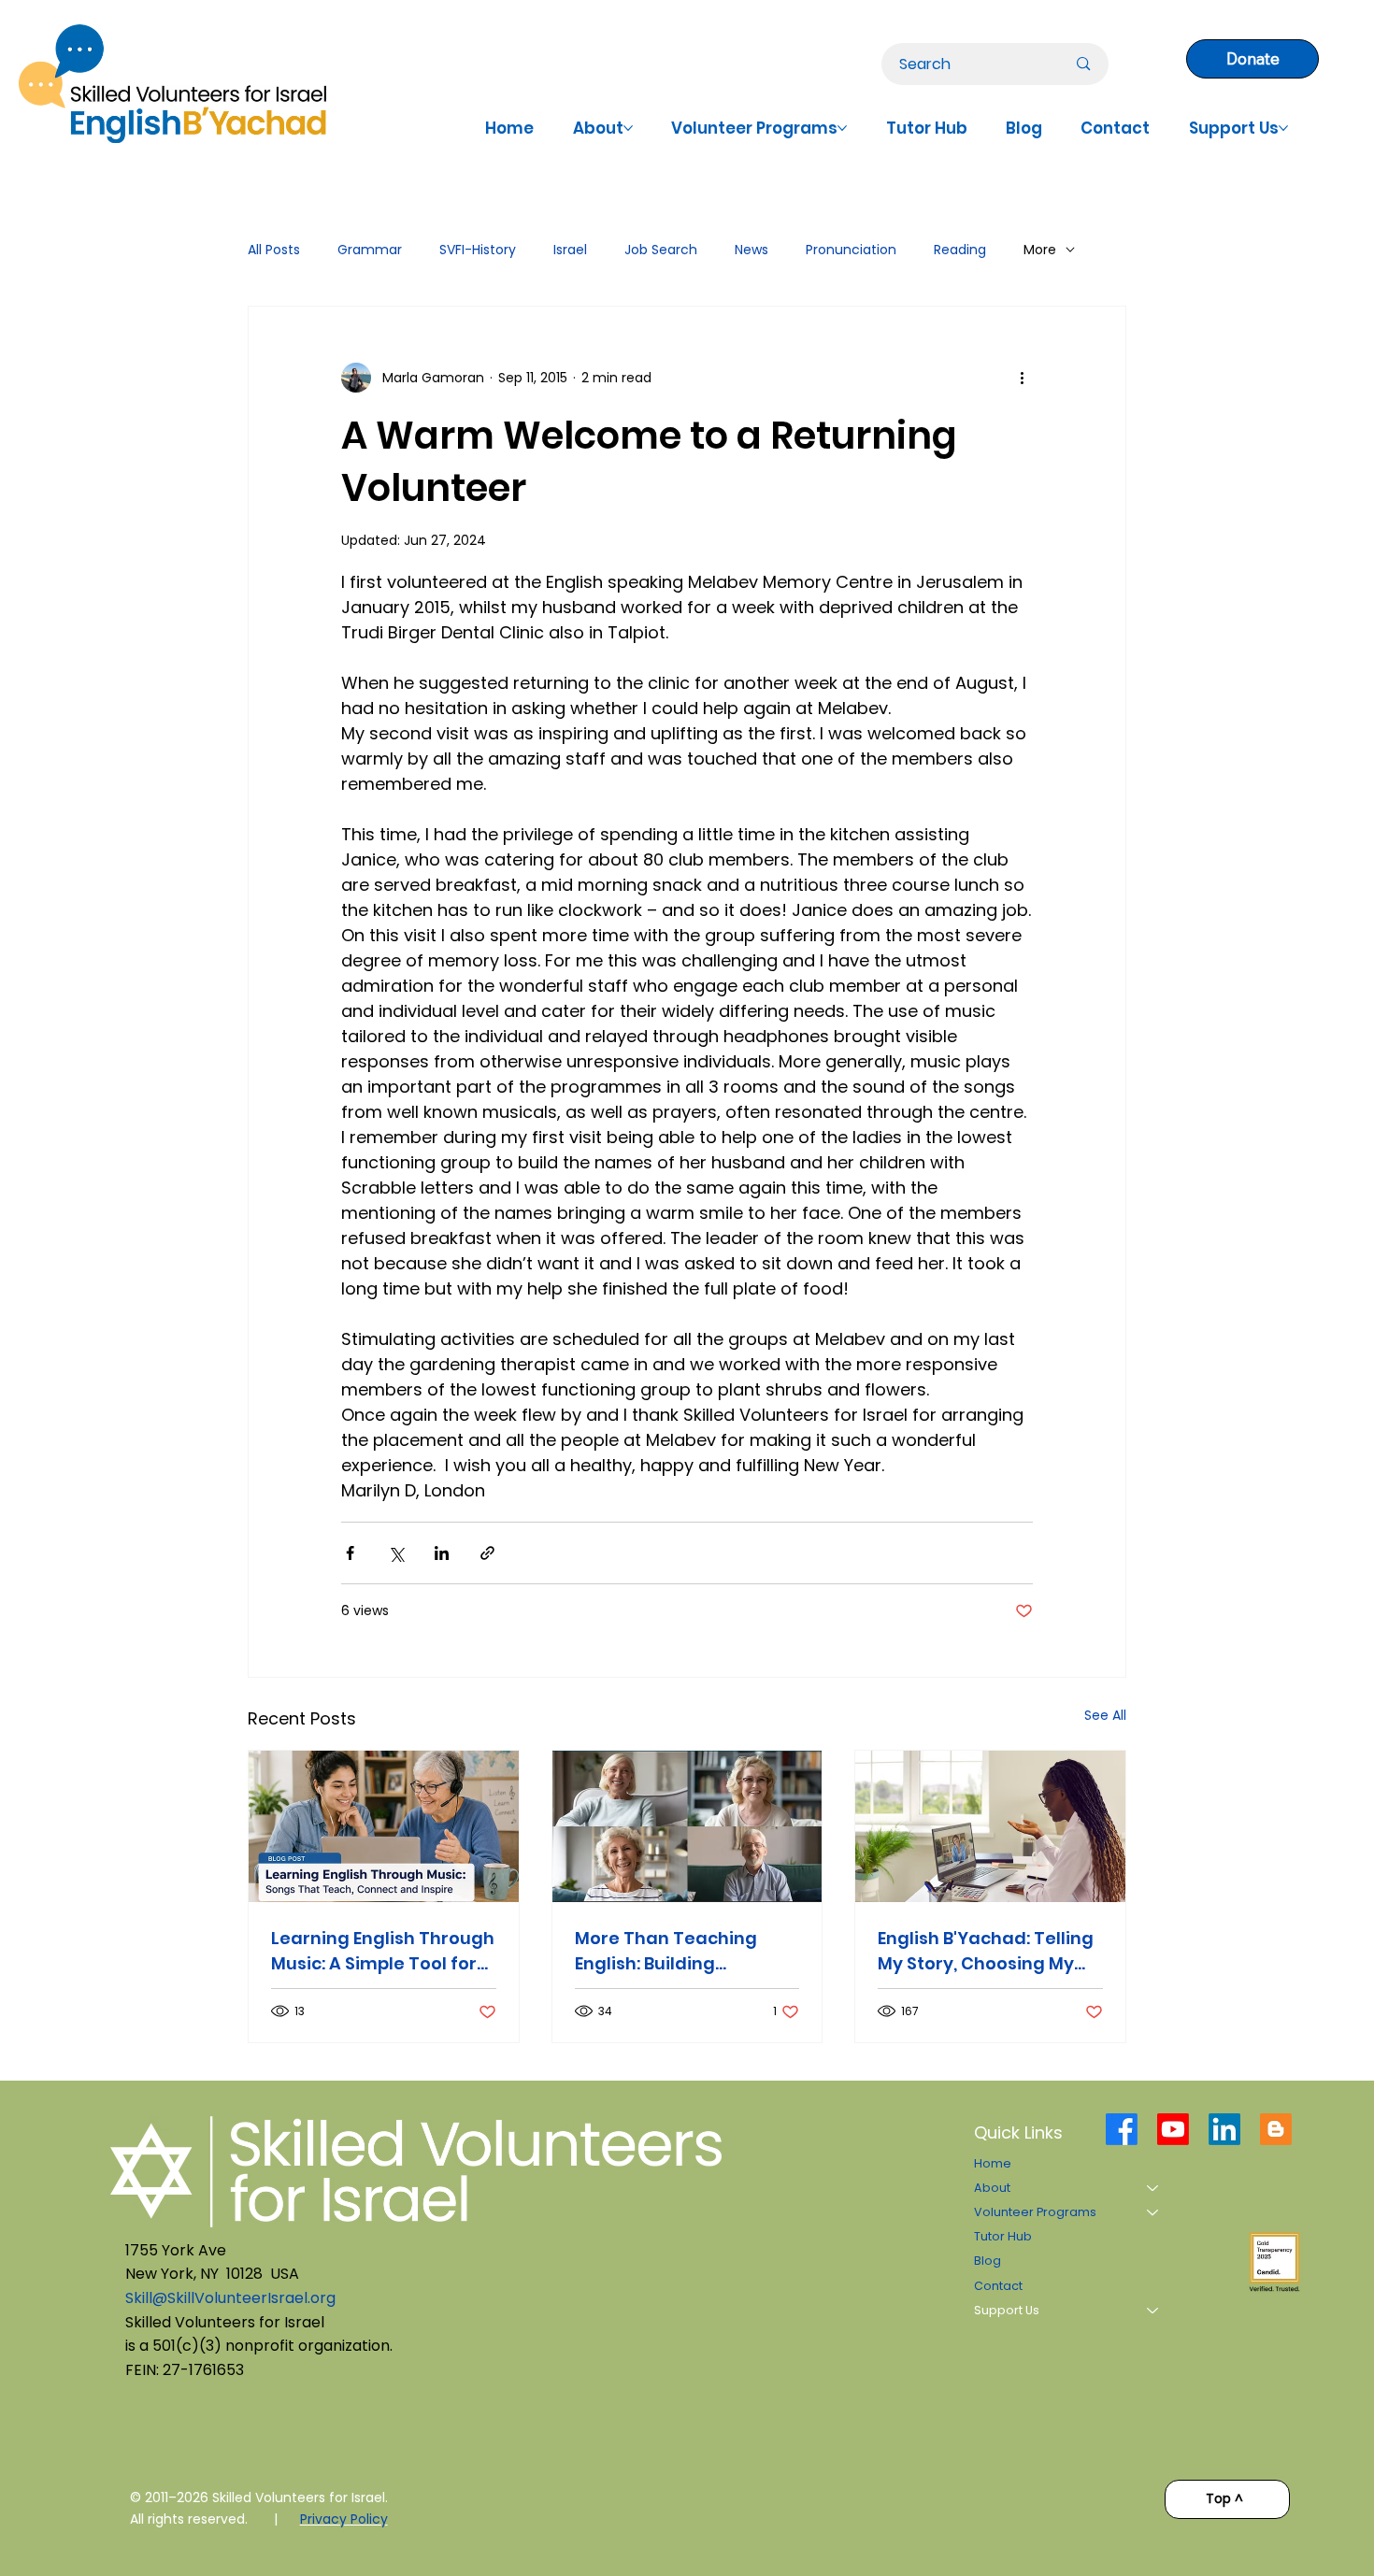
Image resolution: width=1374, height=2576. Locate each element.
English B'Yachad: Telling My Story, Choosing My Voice (986, 1951)
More (1040, 250)
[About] (1153, 2188)
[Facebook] (1122, 2129)
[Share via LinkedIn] (442, 1553)
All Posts (274, 250)
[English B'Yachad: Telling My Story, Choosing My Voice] (990, 1826)
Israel (570, 250)
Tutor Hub (1003, 2236)
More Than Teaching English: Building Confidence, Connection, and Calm (684, 1951)
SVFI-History (478, 250)
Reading (960, 250)
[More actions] (1022, 378)
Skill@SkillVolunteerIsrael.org (230, 2298)
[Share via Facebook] (350, 1553)
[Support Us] (1153, 2311)
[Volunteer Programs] (1153, 2212)
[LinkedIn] (1224, 2129)
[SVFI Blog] (1276, 2129)
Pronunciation (851, 250)
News (751, 250)
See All (1105, 1715)
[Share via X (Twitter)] (396, 1553)
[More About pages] (628, 128)
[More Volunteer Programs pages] (842, 128)
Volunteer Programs (1035, 2212)
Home (993, 2163)
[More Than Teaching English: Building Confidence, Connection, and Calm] (687, 1826)
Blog (988, 2261)
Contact (998, 2286)
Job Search (661, 250)
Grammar (370, 250)
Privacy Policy (344, 2519)
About (992, 2188)
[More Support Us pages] (1283, 128)
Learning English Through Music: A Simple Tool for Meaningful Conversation (383, 1951)
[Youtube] (1173, 2129)
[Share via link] (487, 1553)
